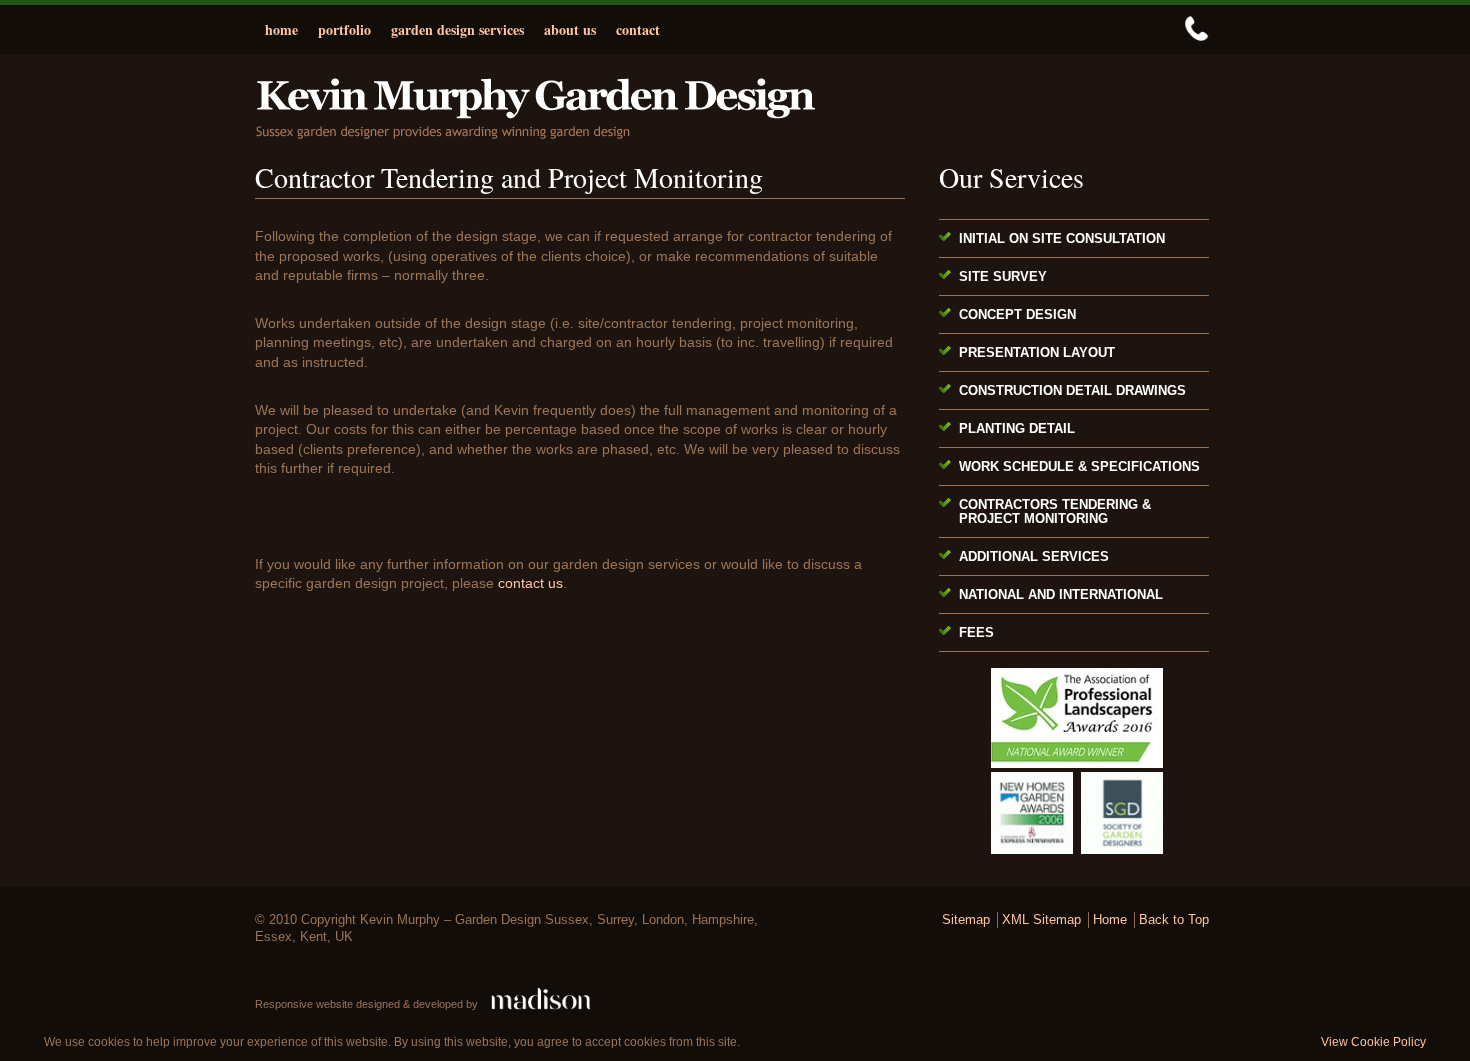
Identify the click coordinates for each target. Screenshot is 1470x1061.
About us (570, 29)
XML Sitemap (1041, 920)
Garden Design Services (457, 29)
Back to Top (1174, 920)
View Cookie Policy (1373, 1042)
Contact (638, 29)
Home (281, 29)
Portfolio (344, 29)
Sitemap (966, 920)
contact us (530, 583)
